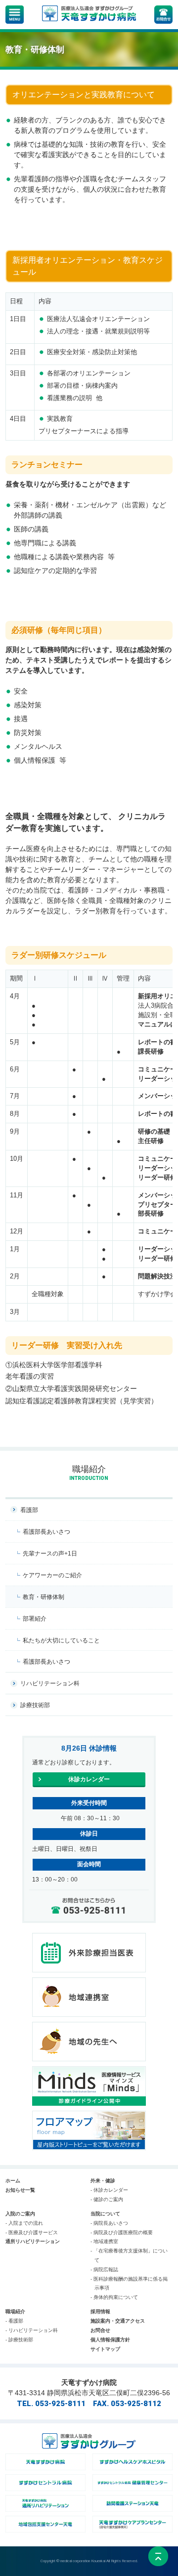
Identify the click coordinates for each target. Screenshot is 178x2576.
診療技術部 (35, 1705)
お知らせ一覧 (20, 2190)
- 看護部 (14, 2321)
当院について (105, 2214)
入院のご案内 (20, 2214)
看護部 (29, 1510)
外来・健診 (103, 2181)
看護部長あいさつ (46, 1532)
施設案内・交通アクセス (118, 2321)
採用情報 (100, 2311)
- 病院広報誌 (104, 2269)
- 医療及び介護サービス (32, 2232)
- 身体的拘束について (114, 2297)
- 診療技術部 (19, 2340)
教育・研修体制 (44, 1597)
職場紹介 (15, 2311)
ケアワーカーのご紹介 (52, 1575)
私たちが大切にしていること (61, 1640)
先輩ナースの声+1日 (50, 1554)
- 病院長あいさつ (109, 2223)
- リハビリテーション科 (32, 2330)
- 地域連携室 (104, 2241)
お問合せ (100, 2330)
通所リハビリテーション (33, 2241)
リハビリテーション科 (50, 1683)
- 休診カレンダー (109, 2190)
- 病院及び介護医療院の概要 (122, 2232)
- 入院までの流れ (24, 2223)
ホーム (13, 2181)
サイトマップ (105, 2349)
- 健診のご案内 (107, 2199)
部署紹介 (35, 1619)
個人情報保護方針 (110, 2340)
